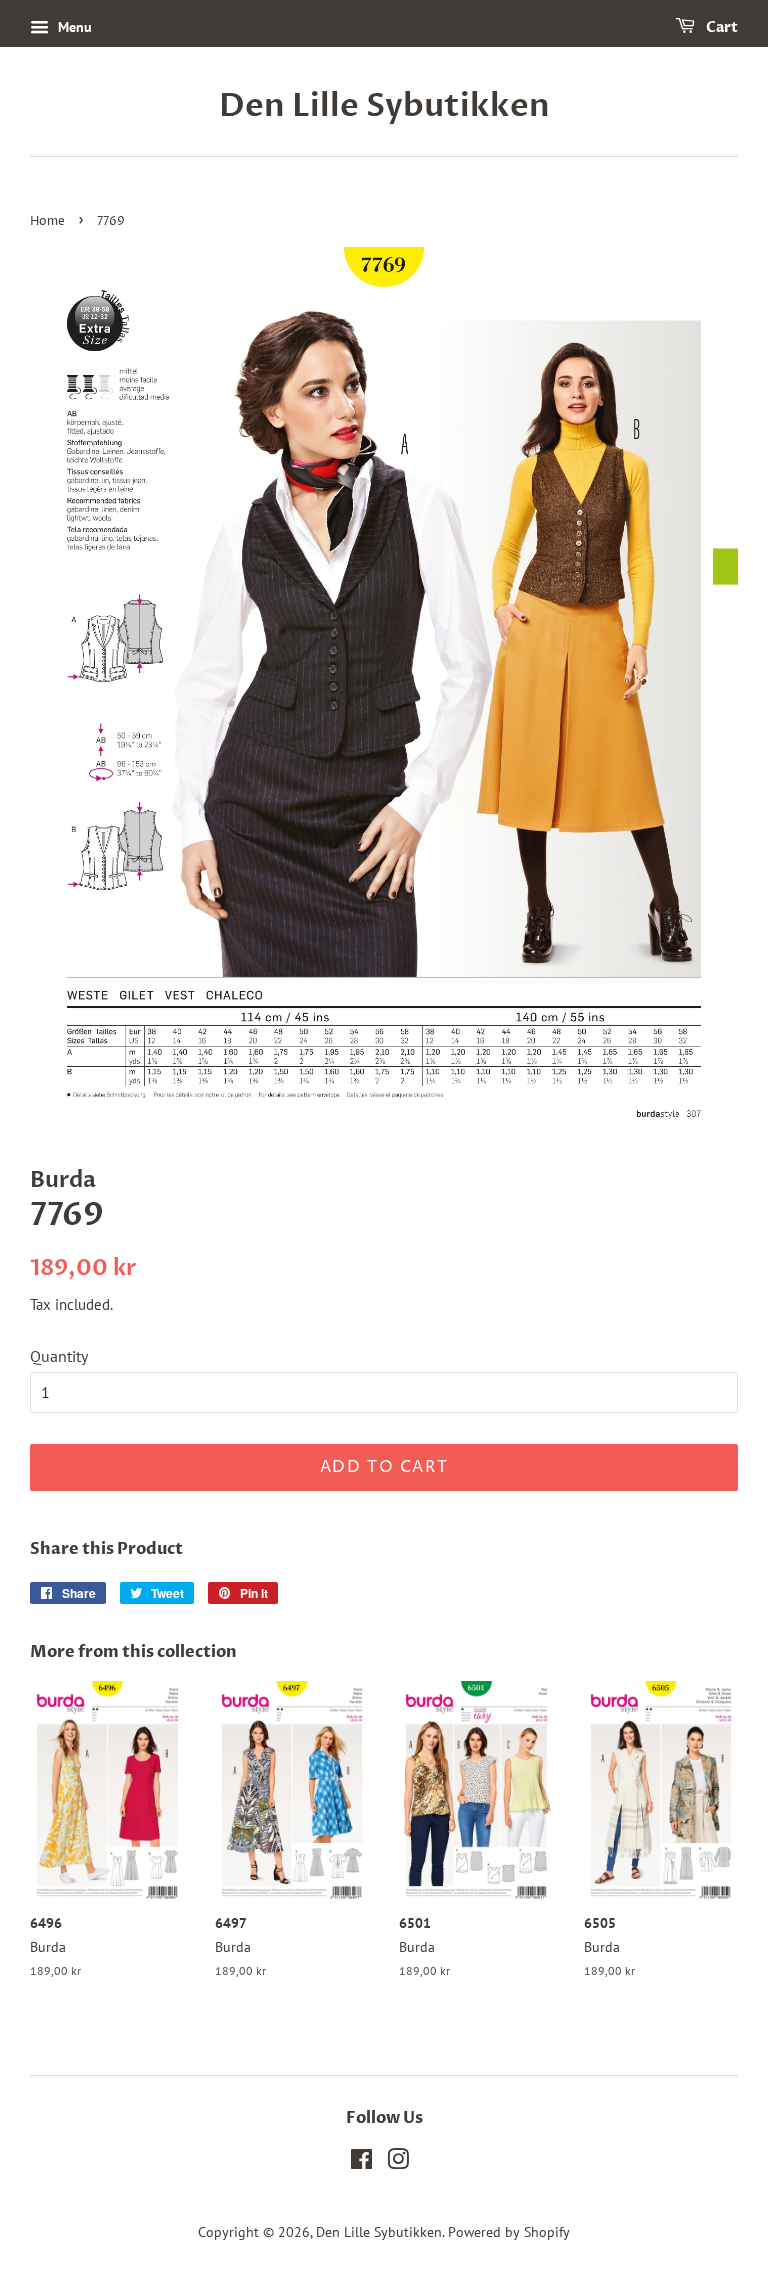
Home (47, 221)
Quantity (59, 1356)
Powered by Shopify (509, 2232)
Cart (720, 27)
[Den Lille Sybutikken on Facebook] (361, 2163)
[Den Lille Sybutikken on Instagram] (398, 2163)
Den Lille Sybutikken (384, 106)
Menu (73, 27)
